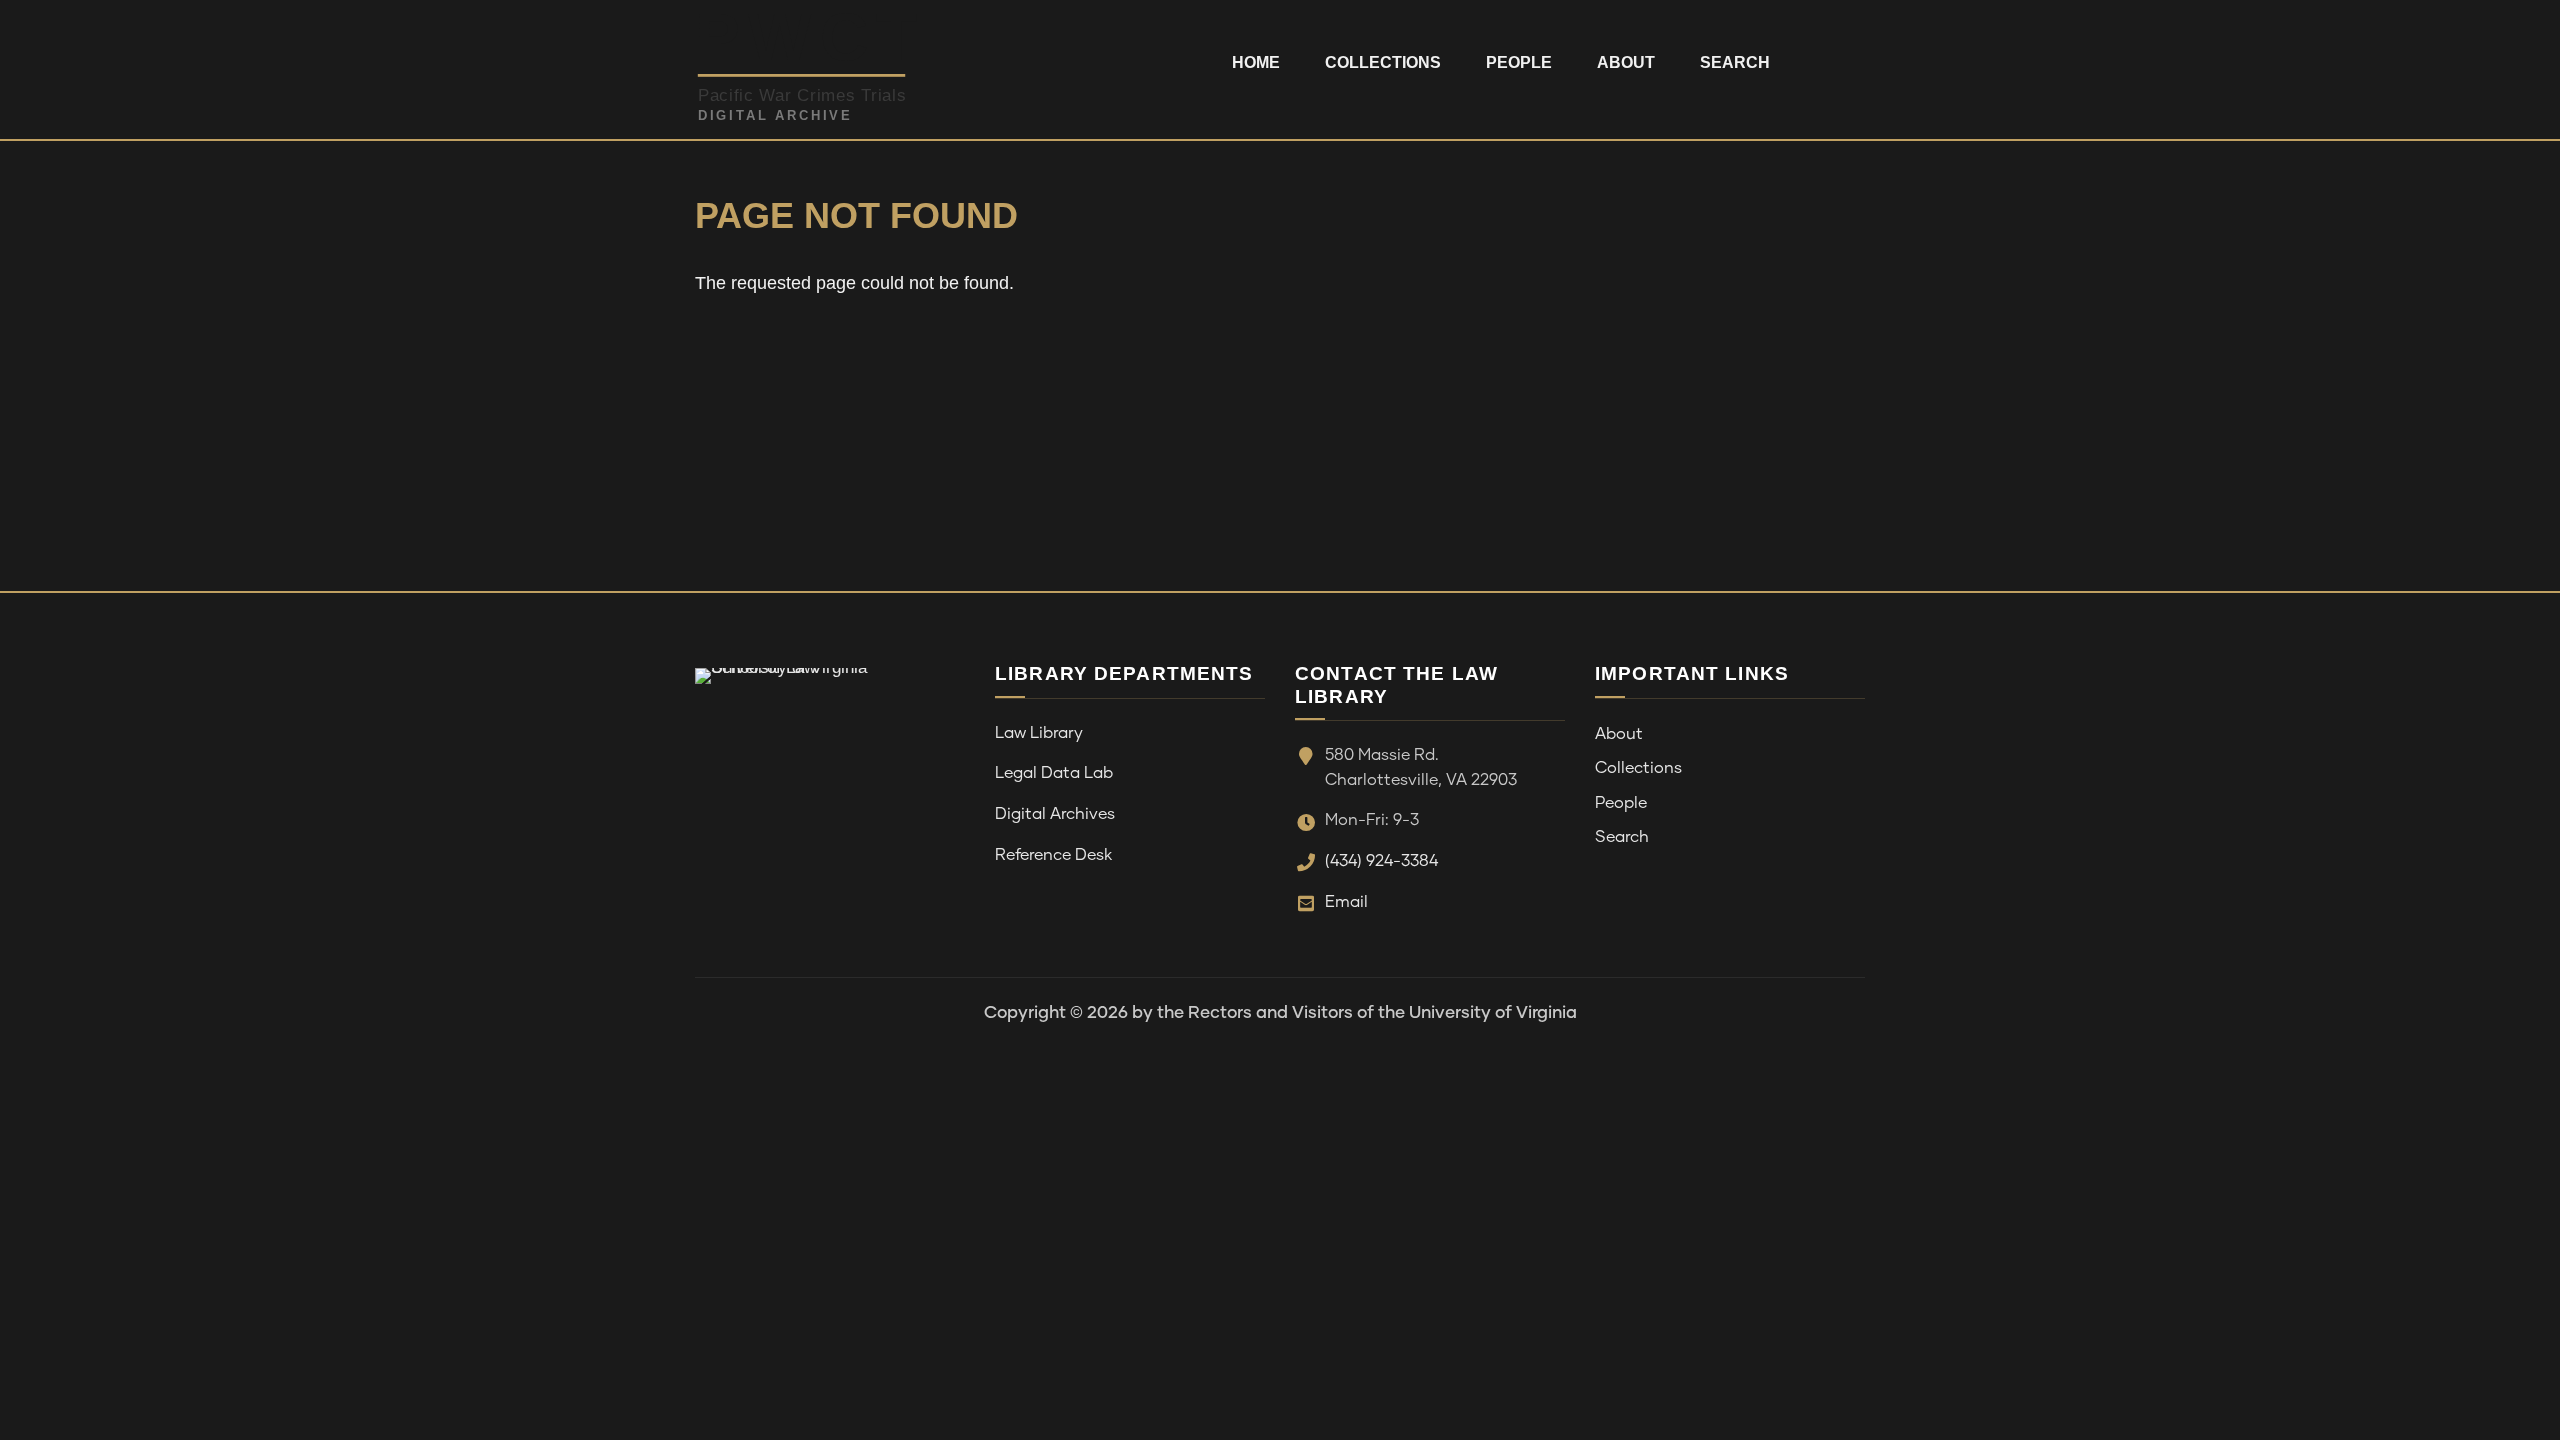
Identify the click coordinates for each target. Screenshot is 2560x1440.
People (1519, 62)
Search (1735, 62)
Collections (1383, 62)
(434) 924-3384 (1381, 861)
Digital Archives (1055, 814)
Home (1256, 62)
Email (1346, 902)
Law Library (1039, 733)
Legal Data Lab (1054, 773)
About (1626, 62)
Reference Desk (1053, 855)
